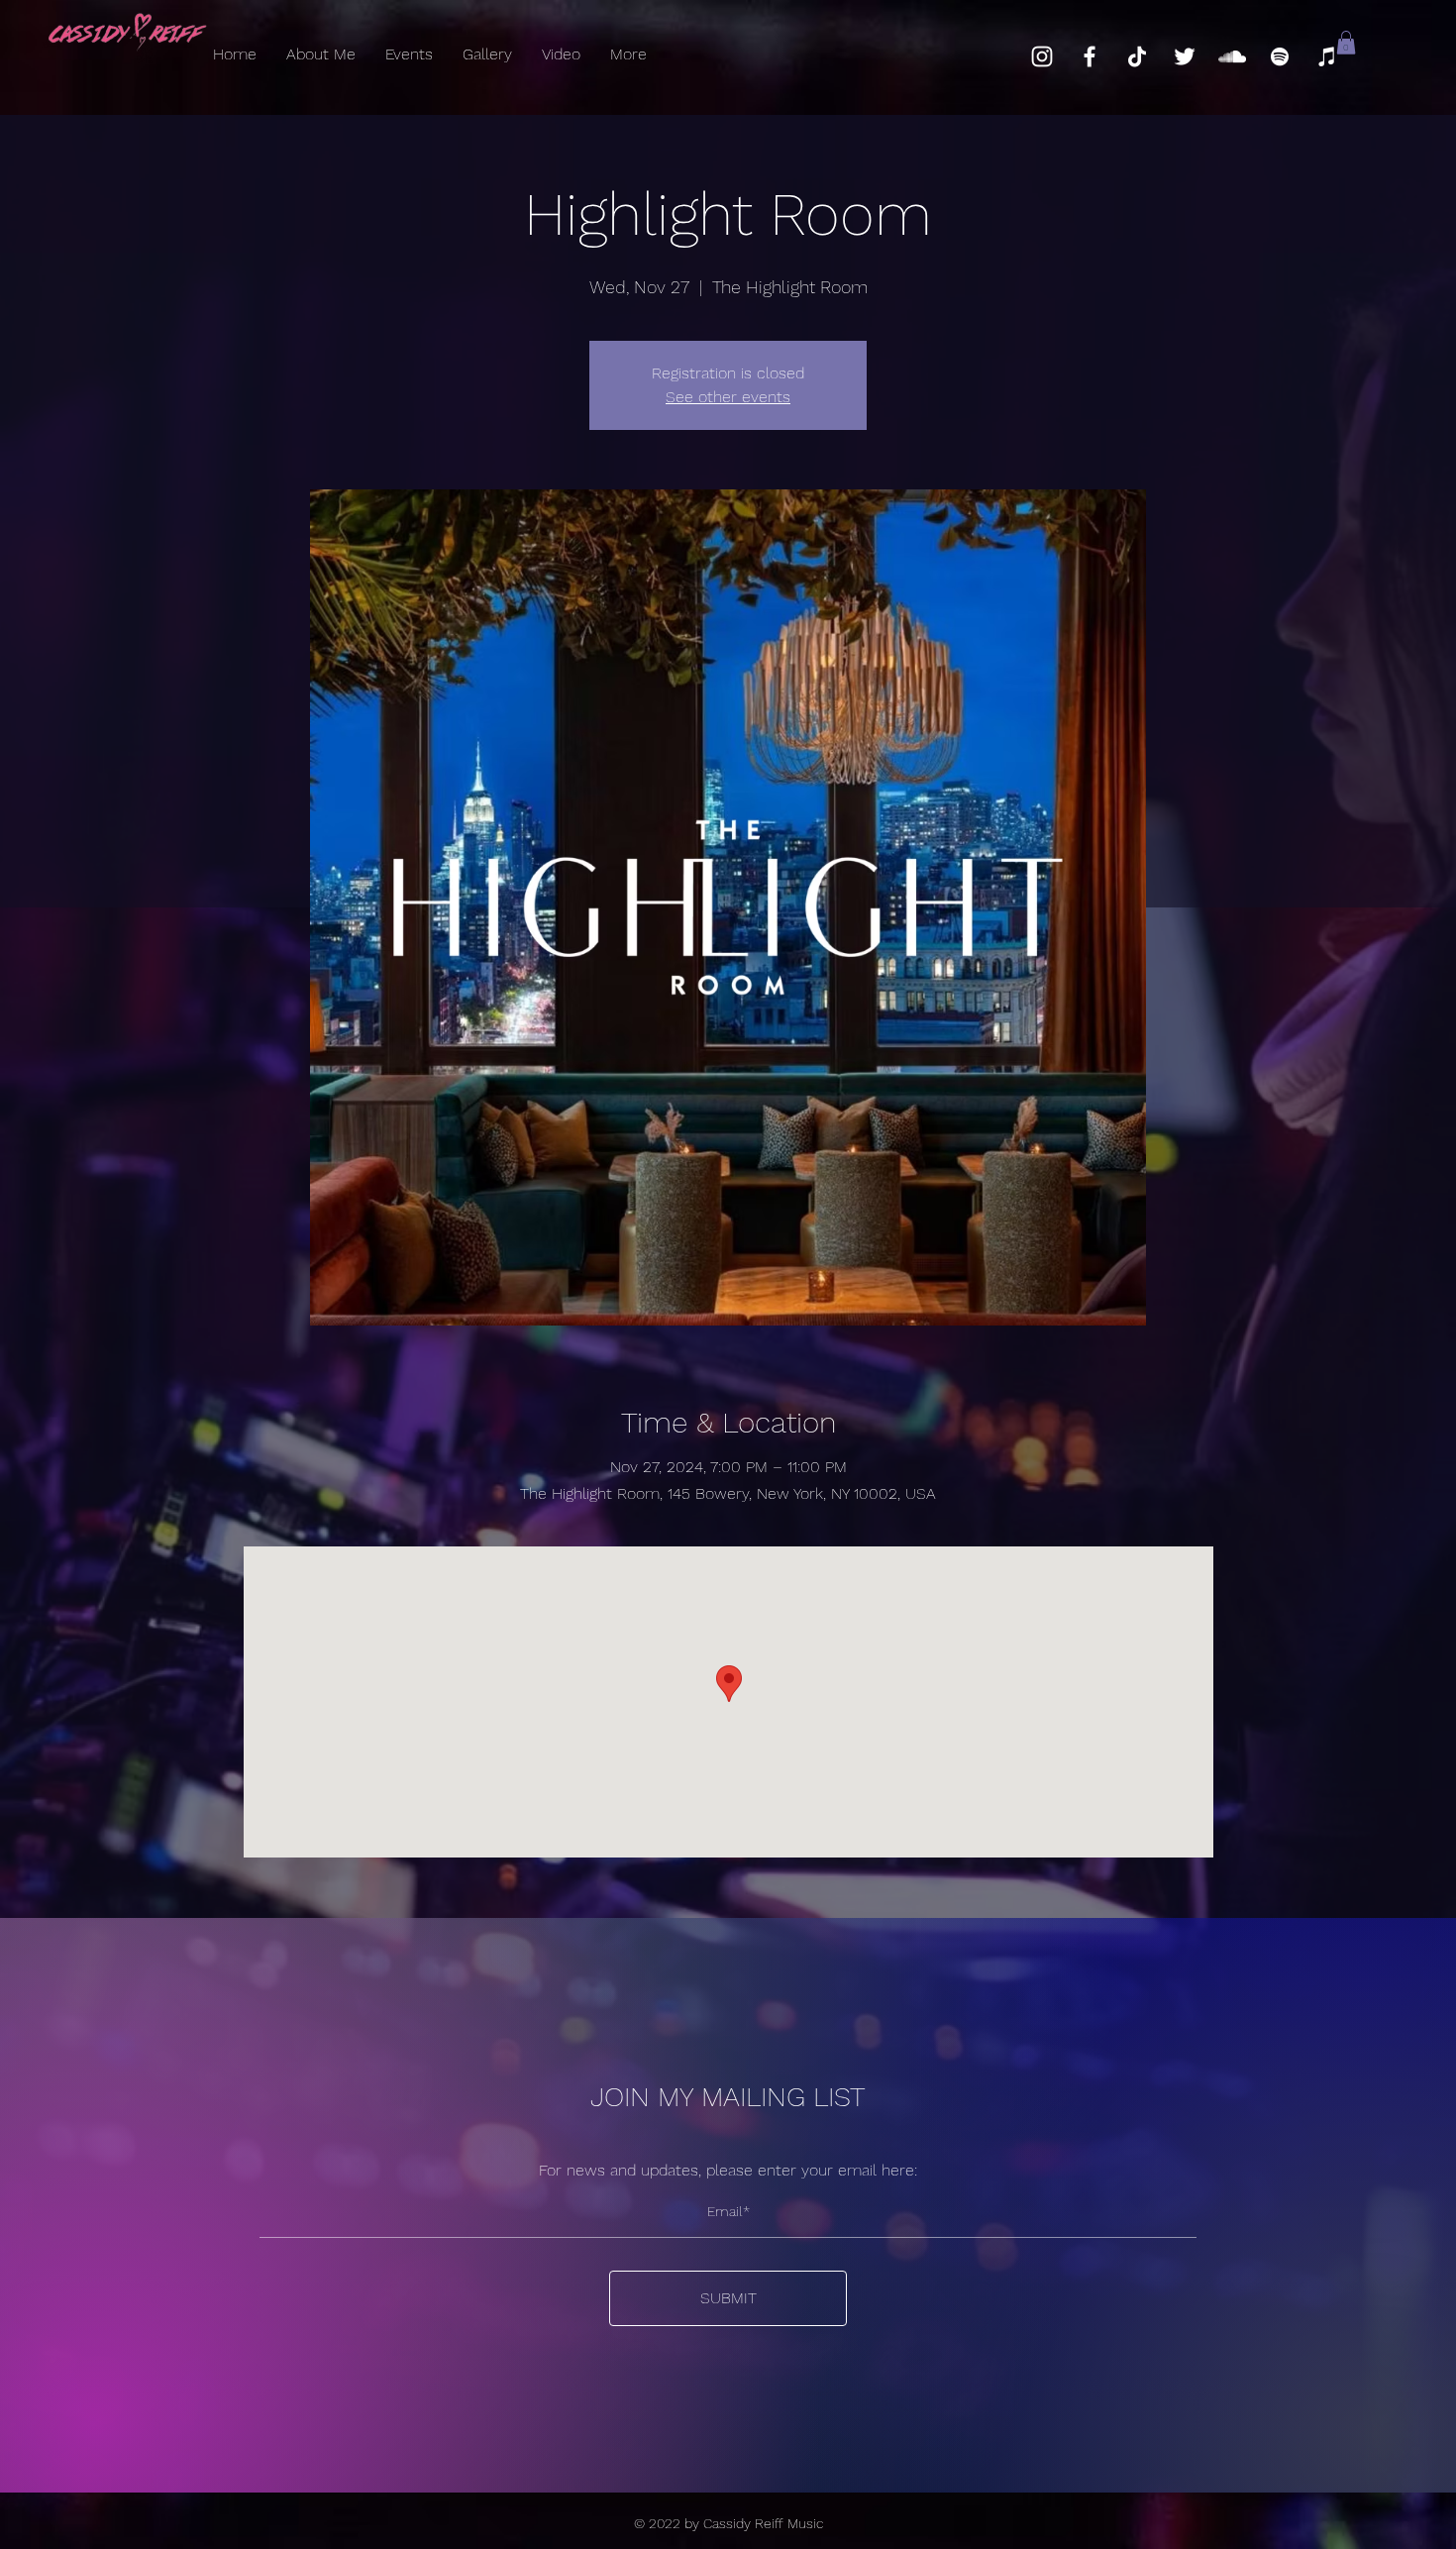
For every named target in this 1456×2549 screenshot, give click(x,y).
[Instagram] (1042, 56)
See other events (728, 397)
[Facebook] (1090, 56)
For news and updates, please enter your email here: (728, 2171)
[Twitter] (1185, 56)
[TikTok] (1137, 56)
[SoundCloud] (1232, 56)
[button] (1346, 43)
